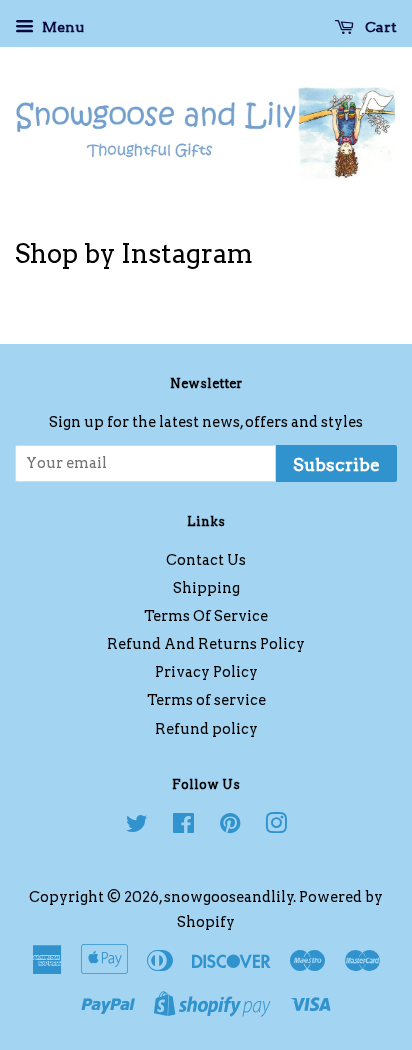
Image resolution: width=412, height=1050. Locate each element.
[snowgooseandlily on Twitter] (137, 827)
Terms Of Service (206, 616)
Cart (379, 27)
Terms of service (206, 700)
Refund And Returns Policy (206, 644)
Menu (61, 27)
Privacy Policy (206, 672)
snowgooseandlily (229, 897)
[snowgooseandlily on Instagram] (276, 827)
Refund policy (206, 729)
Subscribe (336, 465)
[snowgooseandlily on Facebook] (183, 827)
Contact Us (206, 560)
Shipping (206, 588)
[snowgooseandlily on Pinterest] (230, 827)
